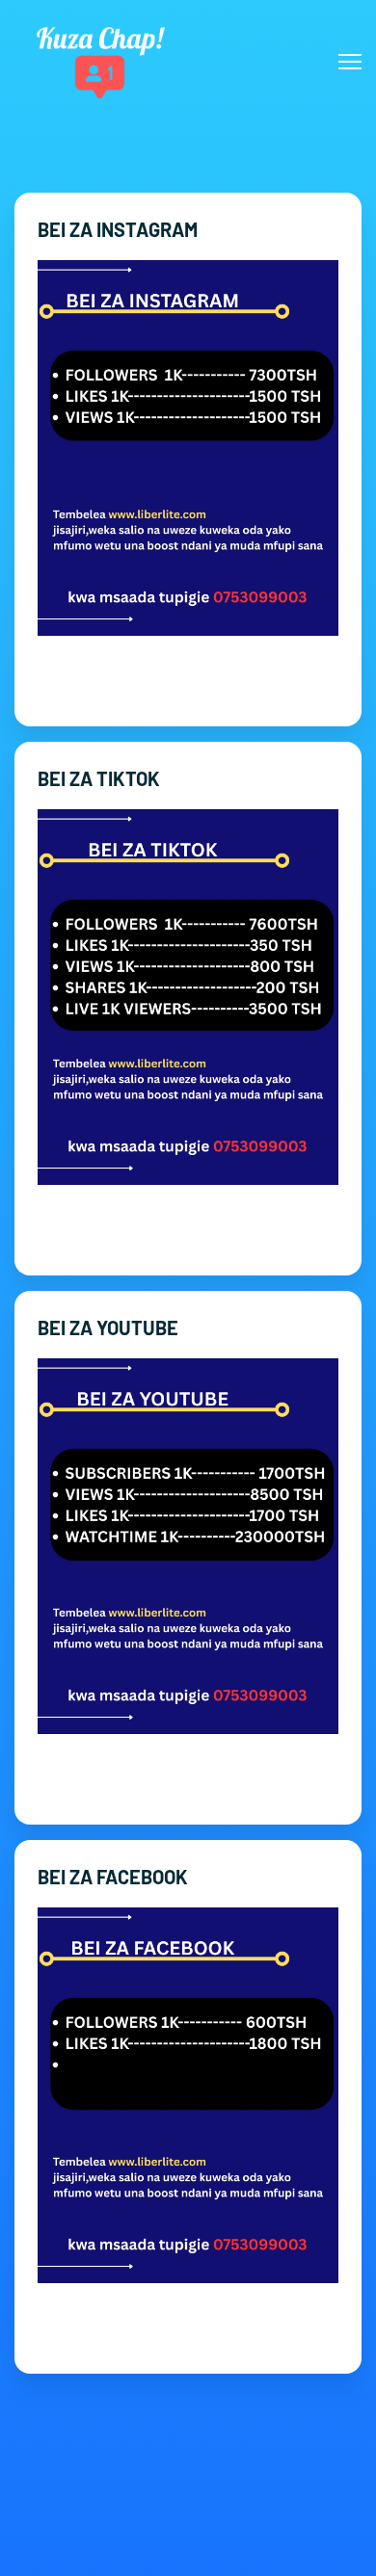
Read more (188, 684)
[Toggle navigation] (350, 62)
